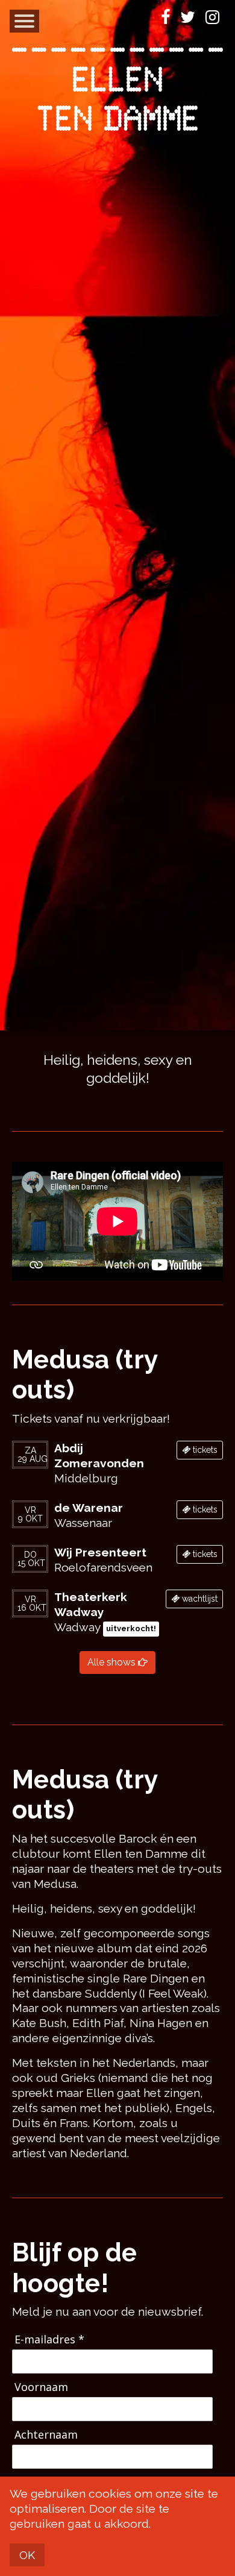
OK (27, 2555)
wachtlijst (199, 1599)
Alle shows (113, 1662)
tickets (204, 1450)
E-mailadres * (49, 2339)
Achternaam (46, 2435)
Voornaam (41, 2387)
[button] (24, 21)
